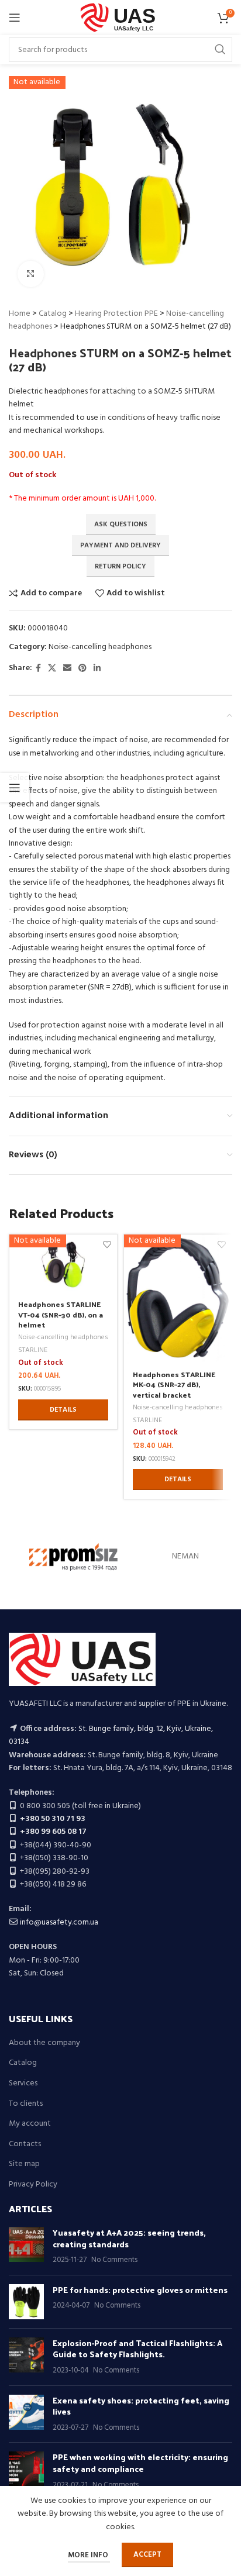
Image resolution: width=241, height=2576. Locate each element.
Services (23, 2084)
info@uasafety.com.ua (59, 1922)
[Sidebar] (15, 788)
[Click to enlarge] (31, 274)
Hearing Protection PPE (116, 314)
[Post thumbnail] (26, 2246)
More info (89, 2555)
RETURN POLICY (120, 567)
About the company (44, 2043)
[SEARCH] (220, 50)
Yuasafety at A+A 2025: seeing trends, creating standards (129, 2238)
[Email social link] (67, 669)
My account (30, 2124)
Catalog (53, 314)
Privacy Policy (33, 2185)
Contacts (25, 2144)
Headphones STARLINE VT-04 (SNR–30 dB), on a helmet (61, 1314)
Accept (147, 2555)
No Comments (114, 2260)
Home (20, 314)
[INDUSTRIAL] (73, 1557)
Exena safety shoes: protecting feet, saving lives (141, 2406)
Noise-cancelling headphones (100, 647)
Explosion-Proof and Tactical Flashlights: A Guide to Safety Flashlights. (137, 2349)
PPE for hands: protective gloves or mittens (140, 2290)
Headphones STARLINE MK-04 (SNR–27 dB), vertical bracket (174, 1384)
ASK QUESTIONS (121, 525)
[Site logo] (121, 18)
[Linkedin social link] (97, 669)
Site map (24, 2164)
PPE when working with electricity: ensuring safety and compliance (140, 2463)
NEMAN (185, 1556)
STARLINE (33, 1351)
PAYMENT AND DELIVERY (120, 546)
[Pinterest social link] (82, 669)
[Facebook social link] (38, 669)
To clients (26, 2104)
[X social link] (52, 669)
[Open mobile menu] (15, 18)
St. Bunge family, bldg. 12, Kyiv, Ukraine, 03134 (111, 1735)
